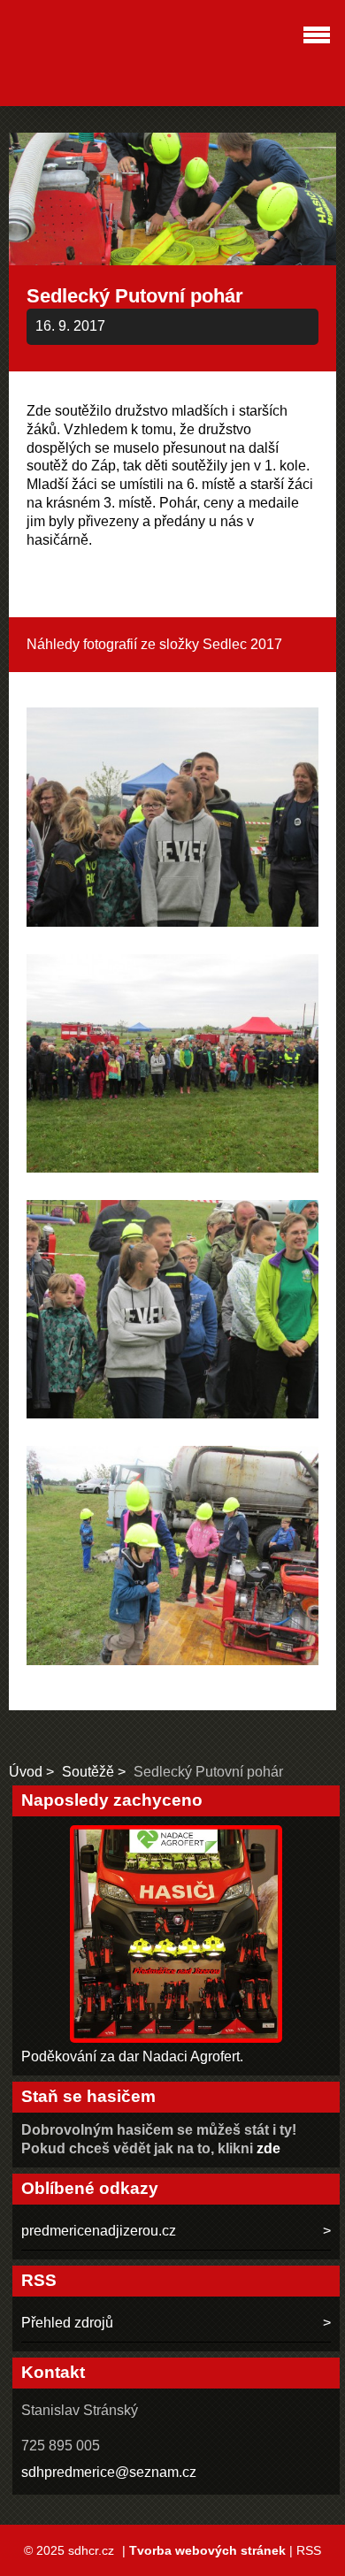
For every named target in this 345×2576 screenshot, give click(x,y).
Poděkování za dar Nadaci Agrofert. (132, 2056)
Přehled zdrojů (67, 2323)
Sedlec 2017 (242, 644)
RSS (309, 2550)
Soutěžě (88, 1772)
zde (268, 2148)
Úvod (26, 1772)
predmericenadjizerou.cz (99, 2231)
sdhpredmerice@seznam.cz (109, 2472)
